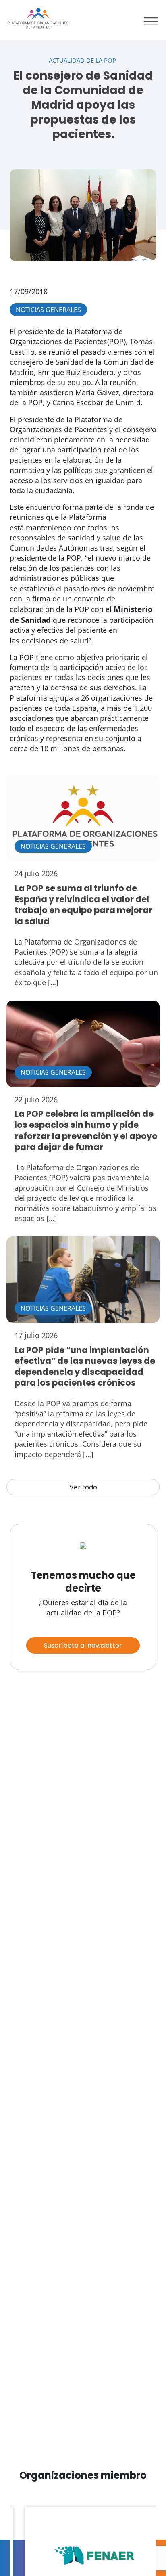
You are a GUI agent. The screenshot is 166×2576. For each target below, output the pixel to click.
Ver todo (83, 1487)
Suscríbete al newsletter (83, 1645)
